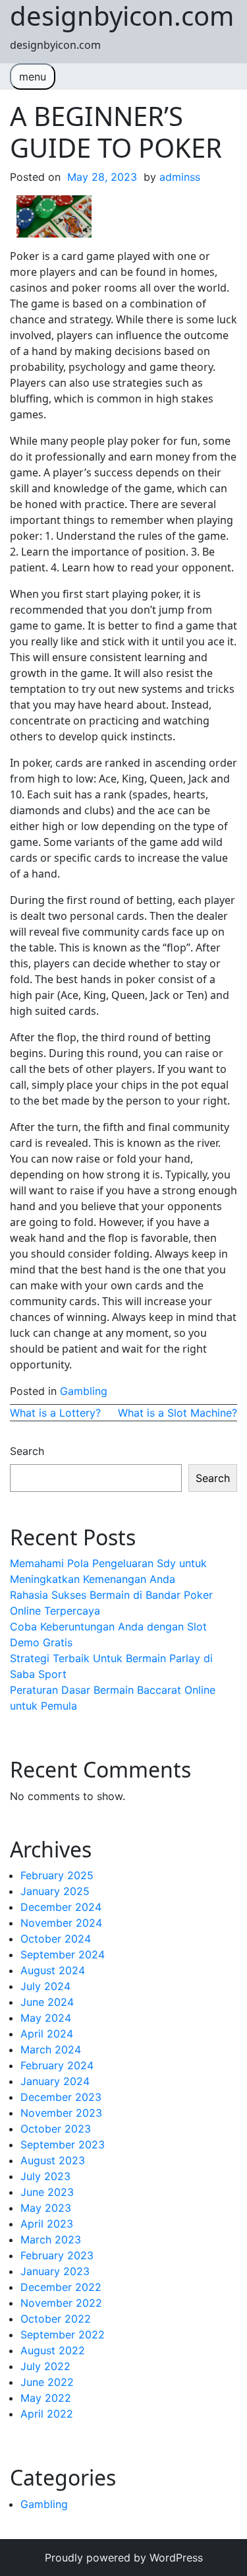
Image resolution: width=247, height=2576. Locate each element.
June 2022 (47, 2382)
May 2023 (46, 2208)
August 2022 (53, 2350)
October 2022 (56, 2319)
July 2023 (45, 2176)
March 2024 (51, 2049)
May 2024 (46, 2018)
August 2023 (53, 2160)
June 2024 (47, 2002)
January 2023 (55, 2271)
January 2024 (55, 2081)
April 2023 (47, 2224)
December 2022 (61, 2287)
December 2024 (61, 1907)
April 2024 (47, 2034)
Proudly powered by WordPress (124, 2558)
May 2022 (46, 2398)
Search (27, 1451)
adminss (180, 177)
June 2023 (47, 2192)
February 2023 (57, 2255)
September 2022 (63, 2334)
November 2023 (61, 2113)
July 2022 (45, 2366)
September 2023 (63, 2144)
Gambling (84, 1391)
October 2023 (56, 2129)
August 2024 (53, 1970)
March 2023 (51, 2239)
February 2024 (57, 2065)
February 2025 (57, 1875)
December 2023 (61, 2097)
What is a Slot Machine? (178, 1413)
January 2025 (55, 1891)
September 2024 (63, 1954)
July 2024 (45, 1986)
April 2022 (47, 2414)
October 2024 (56, 1939)
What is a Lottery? (55, 1413)
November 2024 (61, 1923)
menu (33, 77)
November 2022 (61, 2303)
